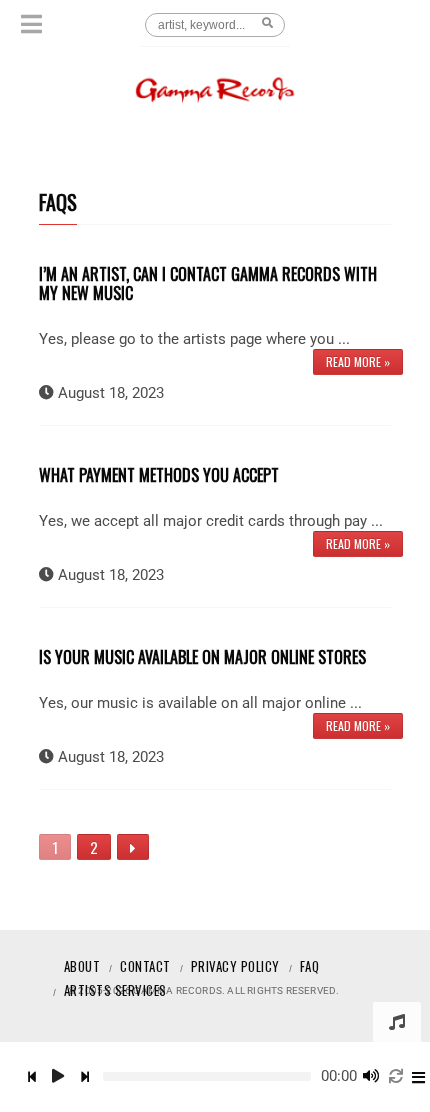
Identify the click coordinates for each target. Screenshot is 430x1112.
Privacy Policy (235, 966)
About (82, 966)
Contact (145, 966)
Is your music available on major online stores (202, 657)
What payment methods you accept (159, 475)
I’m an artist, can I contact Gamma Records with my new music (208, 283)
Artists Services (115, 990)
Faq (310, 966)
